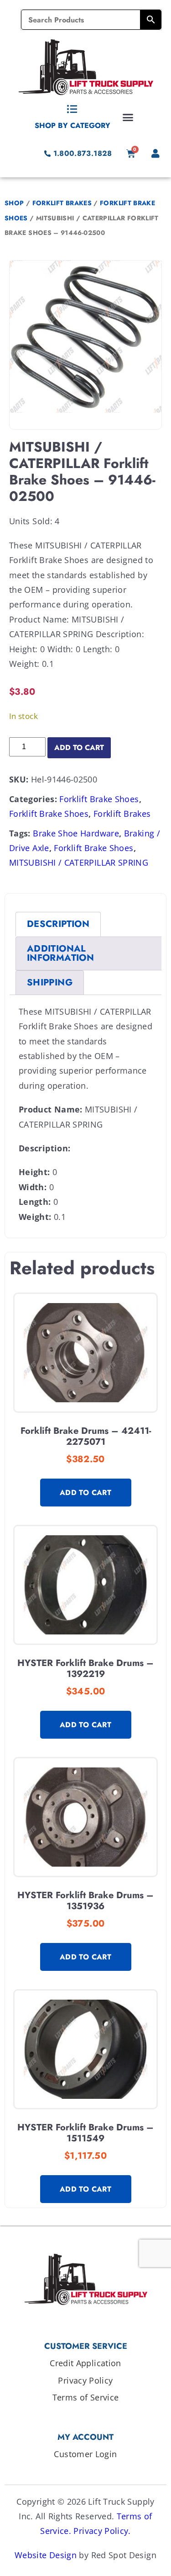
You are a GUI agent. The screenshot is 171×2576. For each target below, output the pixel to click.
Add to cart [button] (85, 1493)
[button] (128, 117)
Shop (14, 203)
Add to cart (79, 748)
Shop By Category (73, 125)
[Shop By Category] (73, 109)
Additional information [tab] (60, 953)
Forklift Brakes (62, 203)
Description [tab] (58, 924)
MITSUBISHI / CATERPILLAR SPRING (79, 862)
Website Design (46, 2555)
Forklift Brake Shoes (99, 799)
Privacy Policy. (102, 2531)
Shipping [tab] (50, 982)
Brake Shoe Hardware (76, 833)
